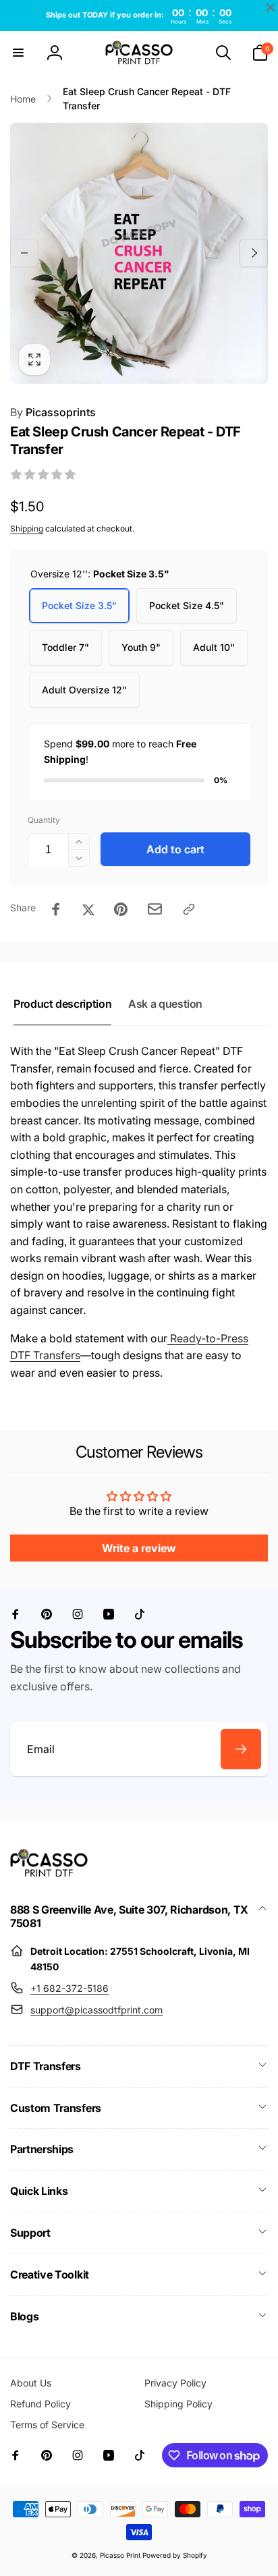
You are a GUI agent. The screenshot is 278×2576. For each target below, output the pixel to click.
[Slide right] (254, 253)
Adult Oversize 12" (84, 690)
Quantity (44, 820)
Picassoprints (53, 412)
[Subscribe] (241, 1749)
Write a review (139, 1548)
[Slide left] (24, 253)
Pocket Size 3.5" (79, 605)
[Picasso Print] (49, 1873)
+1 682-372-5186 (69, 1988)
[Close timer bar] (271, 7)
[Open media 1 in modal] (139, 253)
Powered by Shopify (175, 2555)
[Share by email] (155, 909)
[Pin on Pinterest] (121, 909)
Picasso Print (120, 2555)
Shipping (27, 528)
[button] (18, 53)
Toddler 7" (65, 647)
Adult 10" (214, 647)
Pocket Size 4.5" (187, 605)
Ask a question (165, 1004)
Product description (62, 1004)
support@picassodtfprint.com (96, 2010)
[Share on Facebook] (56, 909)
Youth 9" (141, 647)
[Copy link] (189, 909)
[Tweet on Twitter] (88, 909)
